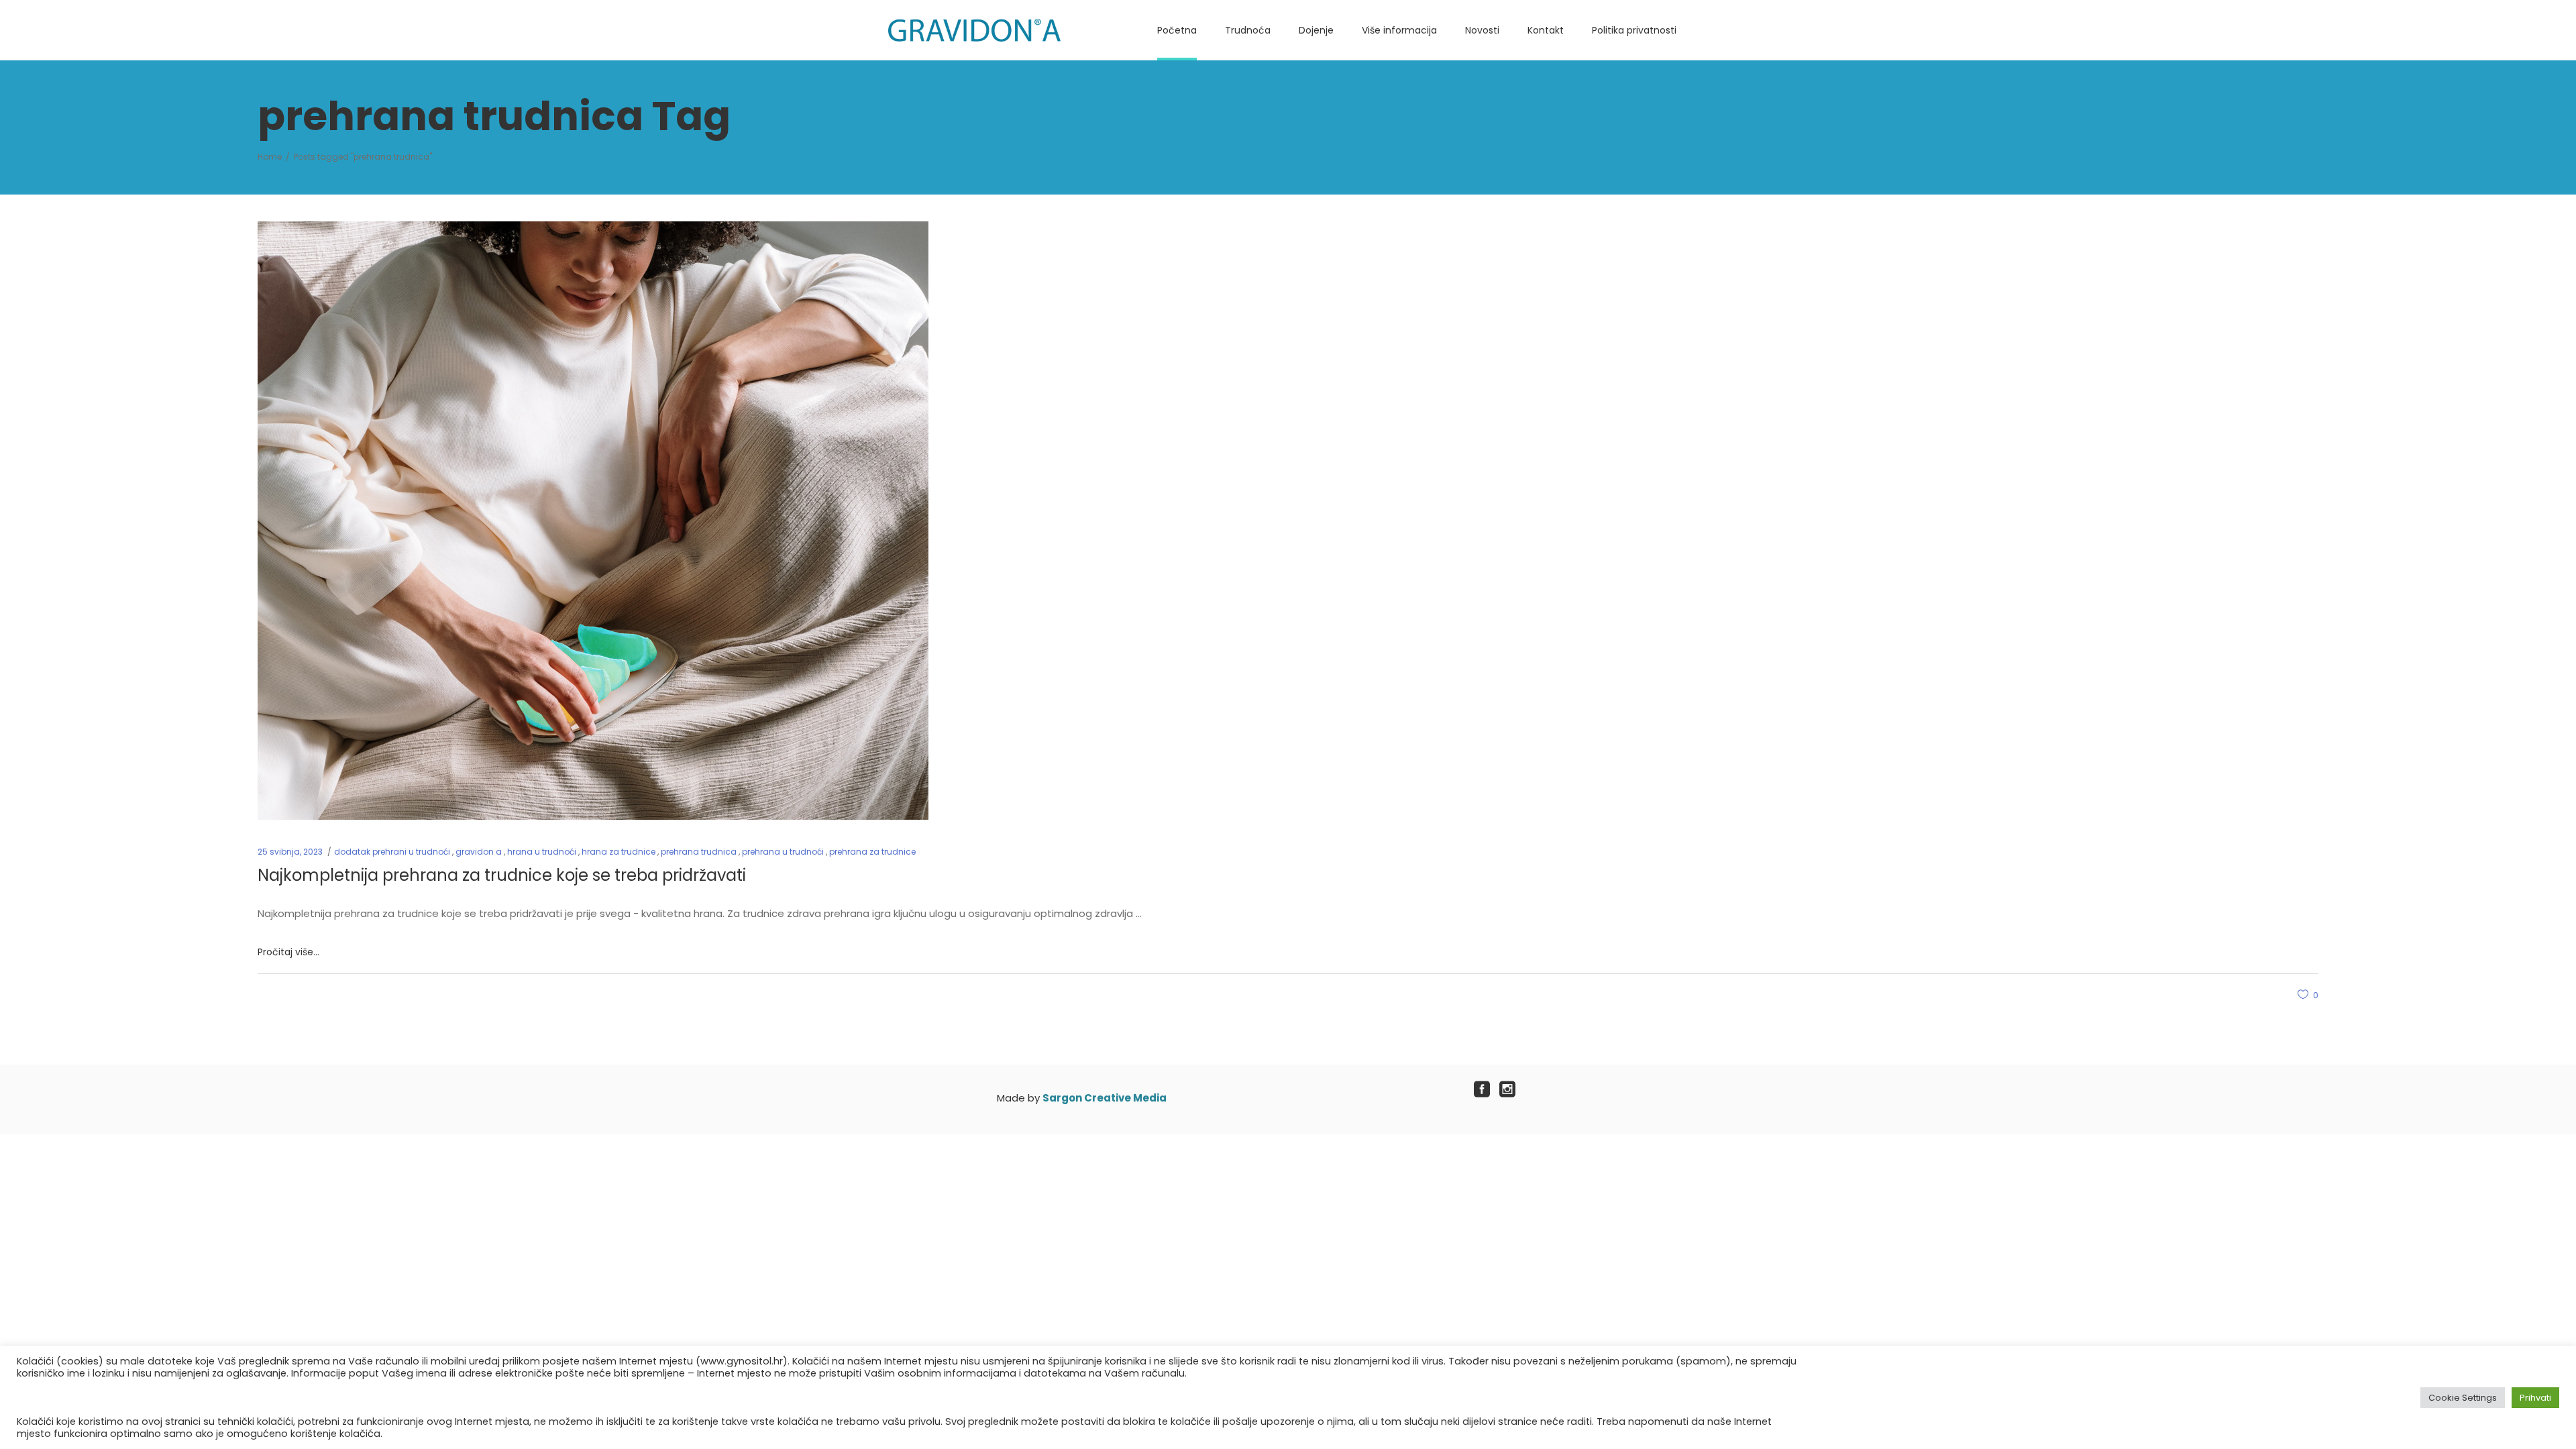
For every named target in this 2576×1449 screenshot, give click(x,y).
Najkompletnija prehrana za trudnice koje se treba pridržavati (502, 875)
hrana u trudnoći (542, 852)
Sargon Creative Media (1105, 1098)
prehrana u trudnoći (783, 852)
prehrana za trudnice (872, 852)
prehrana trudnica (699, 852)
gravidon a (479, 852)
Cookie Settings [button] (2463, 1398)
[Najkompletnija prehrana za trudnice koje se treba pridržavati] (593, 521)
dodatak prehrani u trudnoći (392, 852)
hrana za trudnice (619, 852)
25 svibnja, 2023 (290, 852)
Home (270, 157)
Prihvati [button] (2535, 1398)
